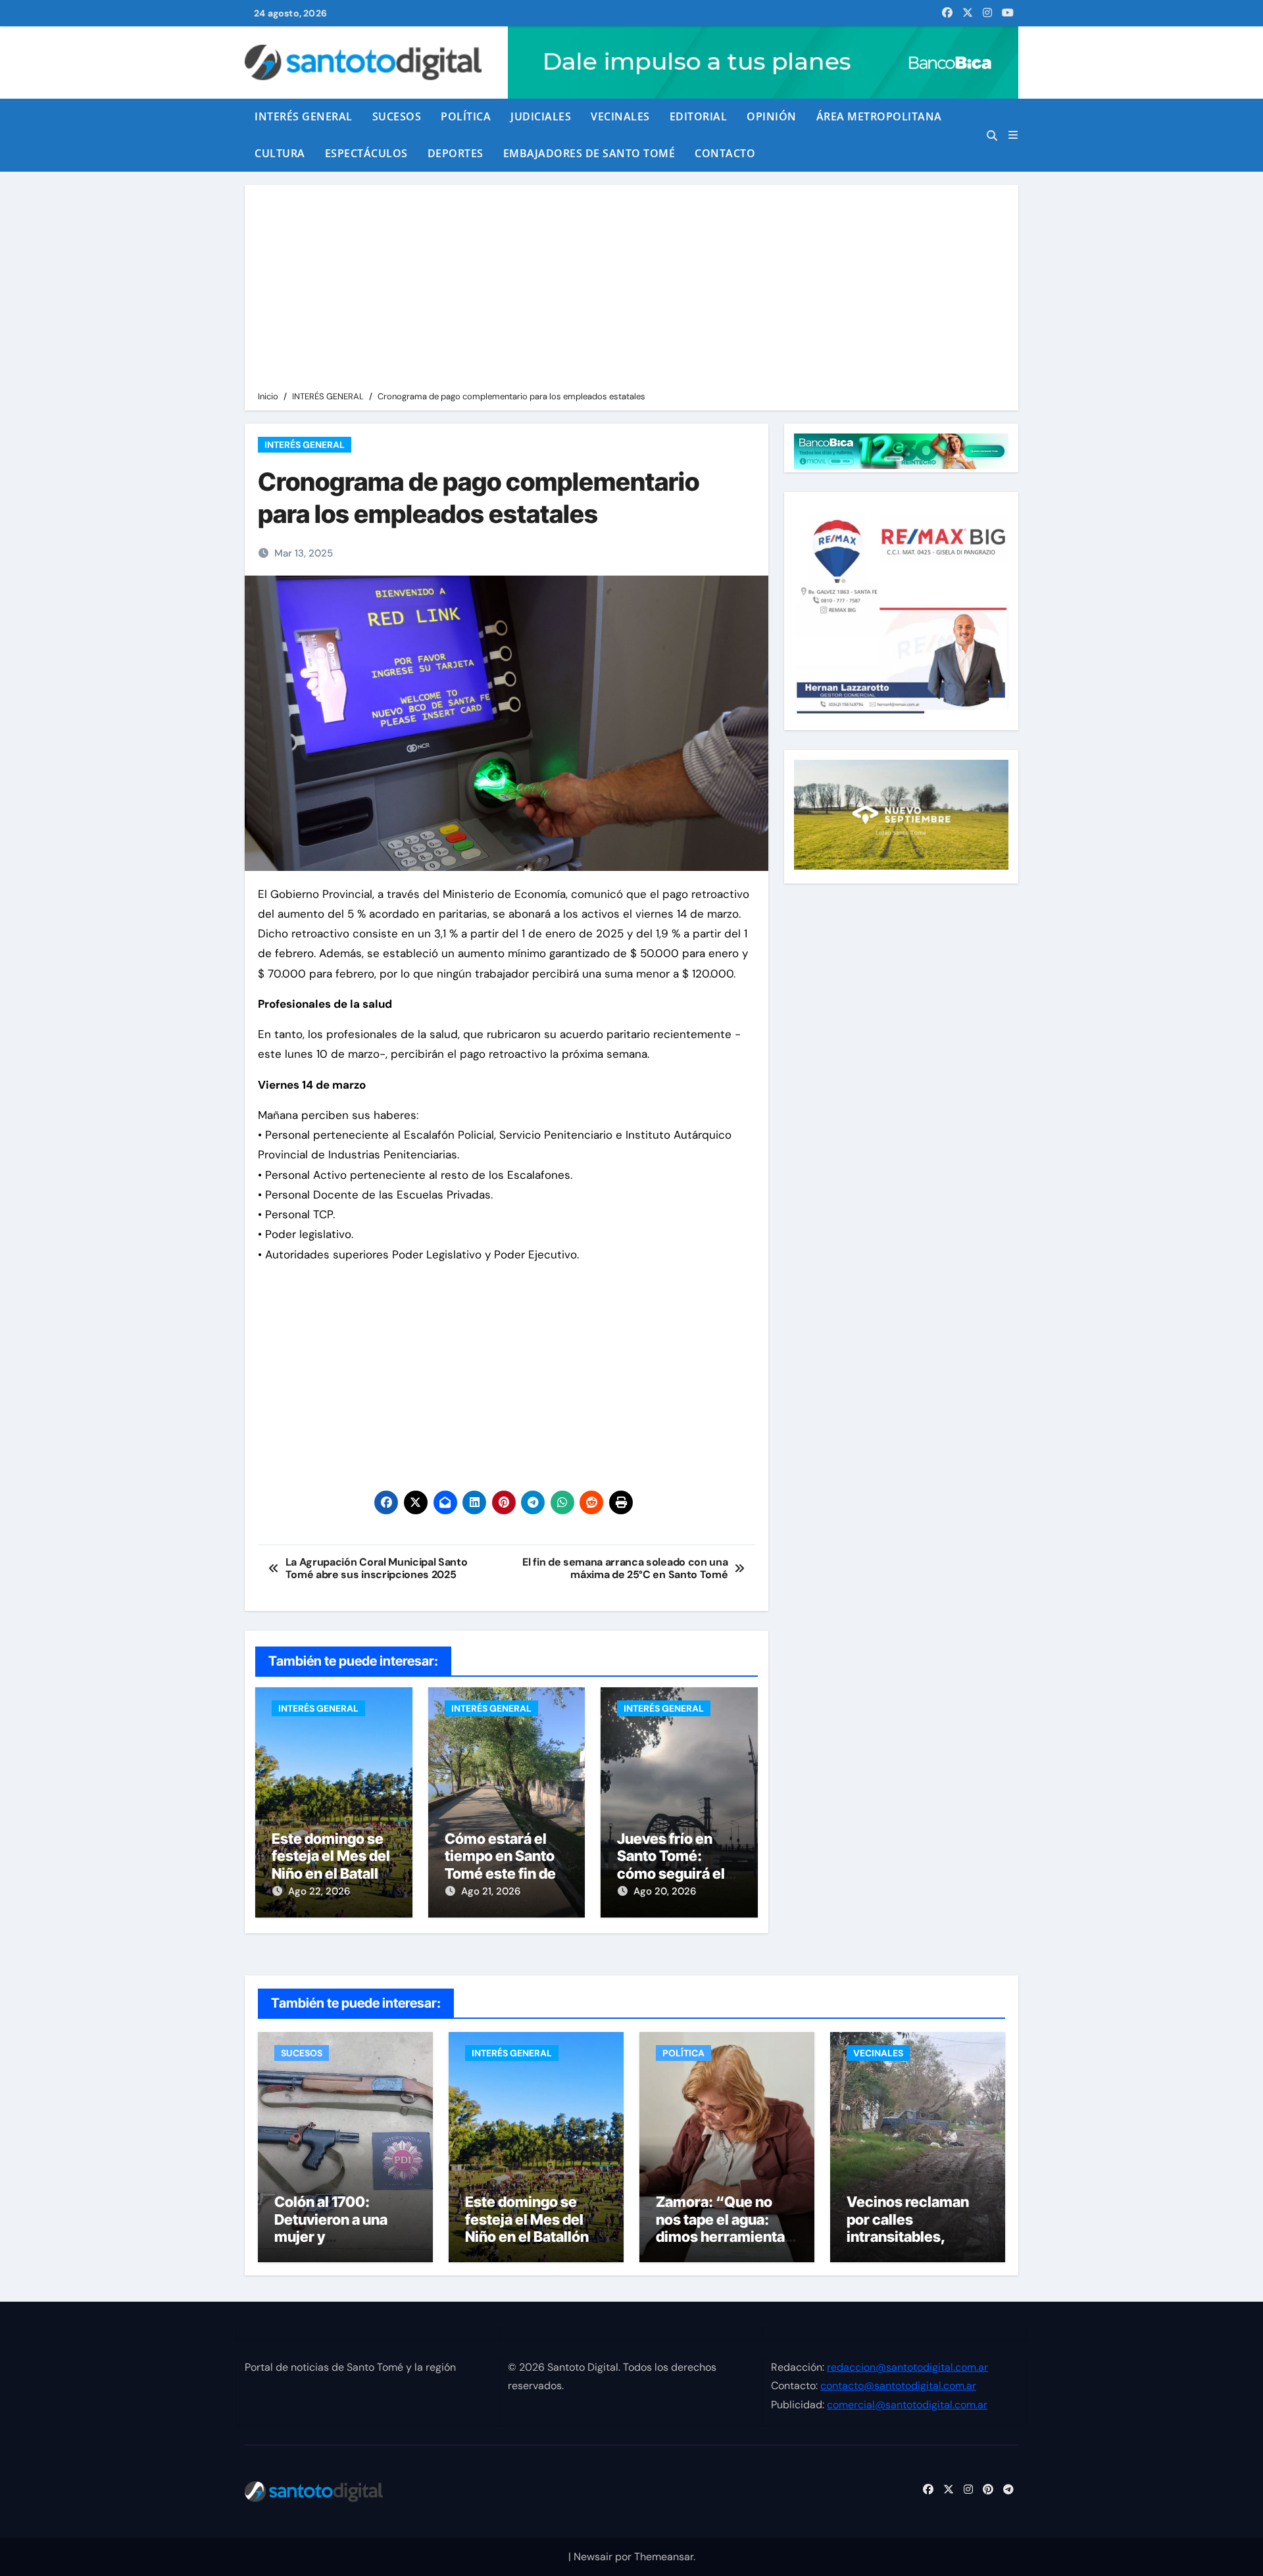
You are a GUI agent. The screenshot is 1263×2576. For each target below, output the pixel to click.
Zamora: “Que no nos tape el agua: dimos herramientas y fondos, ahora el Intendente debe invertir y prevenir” (724, 2245)
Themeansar (664, 2557)
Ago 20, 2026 (665, 1891)
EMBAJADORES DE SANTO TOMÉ (589, 153)
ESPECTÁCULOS (366, 153)
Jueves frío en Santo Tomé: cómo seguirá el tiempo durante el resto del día (677, 1873)
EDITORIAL (699, 116)
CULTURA (280, 153)
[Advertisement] (633, 290)
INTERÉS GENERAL (304, 116)
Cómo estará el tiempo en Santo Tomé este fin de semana (500, 1865)
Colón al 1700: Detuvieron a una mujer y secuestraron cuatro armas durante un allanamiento (343, 2245)
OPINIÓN (772, 116)
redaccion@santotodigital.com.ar (907, 2367)
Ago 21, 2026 (491, 1891)
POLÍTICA (466, 116)
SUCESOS (397, 116)
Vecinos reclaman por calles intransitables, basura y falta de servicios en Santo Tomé (909, 2245)
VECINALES (620, 116)
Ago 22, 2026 (319, 1891)
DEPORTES (456, 153)
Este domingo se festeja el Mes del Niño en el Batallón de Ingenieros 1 (334, 1865)
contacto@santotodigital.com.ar (898, 2386)
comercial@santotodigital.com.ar (907, 2404)
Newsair (593, 2557)
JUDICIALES (541, 116)
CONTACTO (725, 153)
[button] (1013, 135)
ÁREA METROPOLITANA (879, 116)
